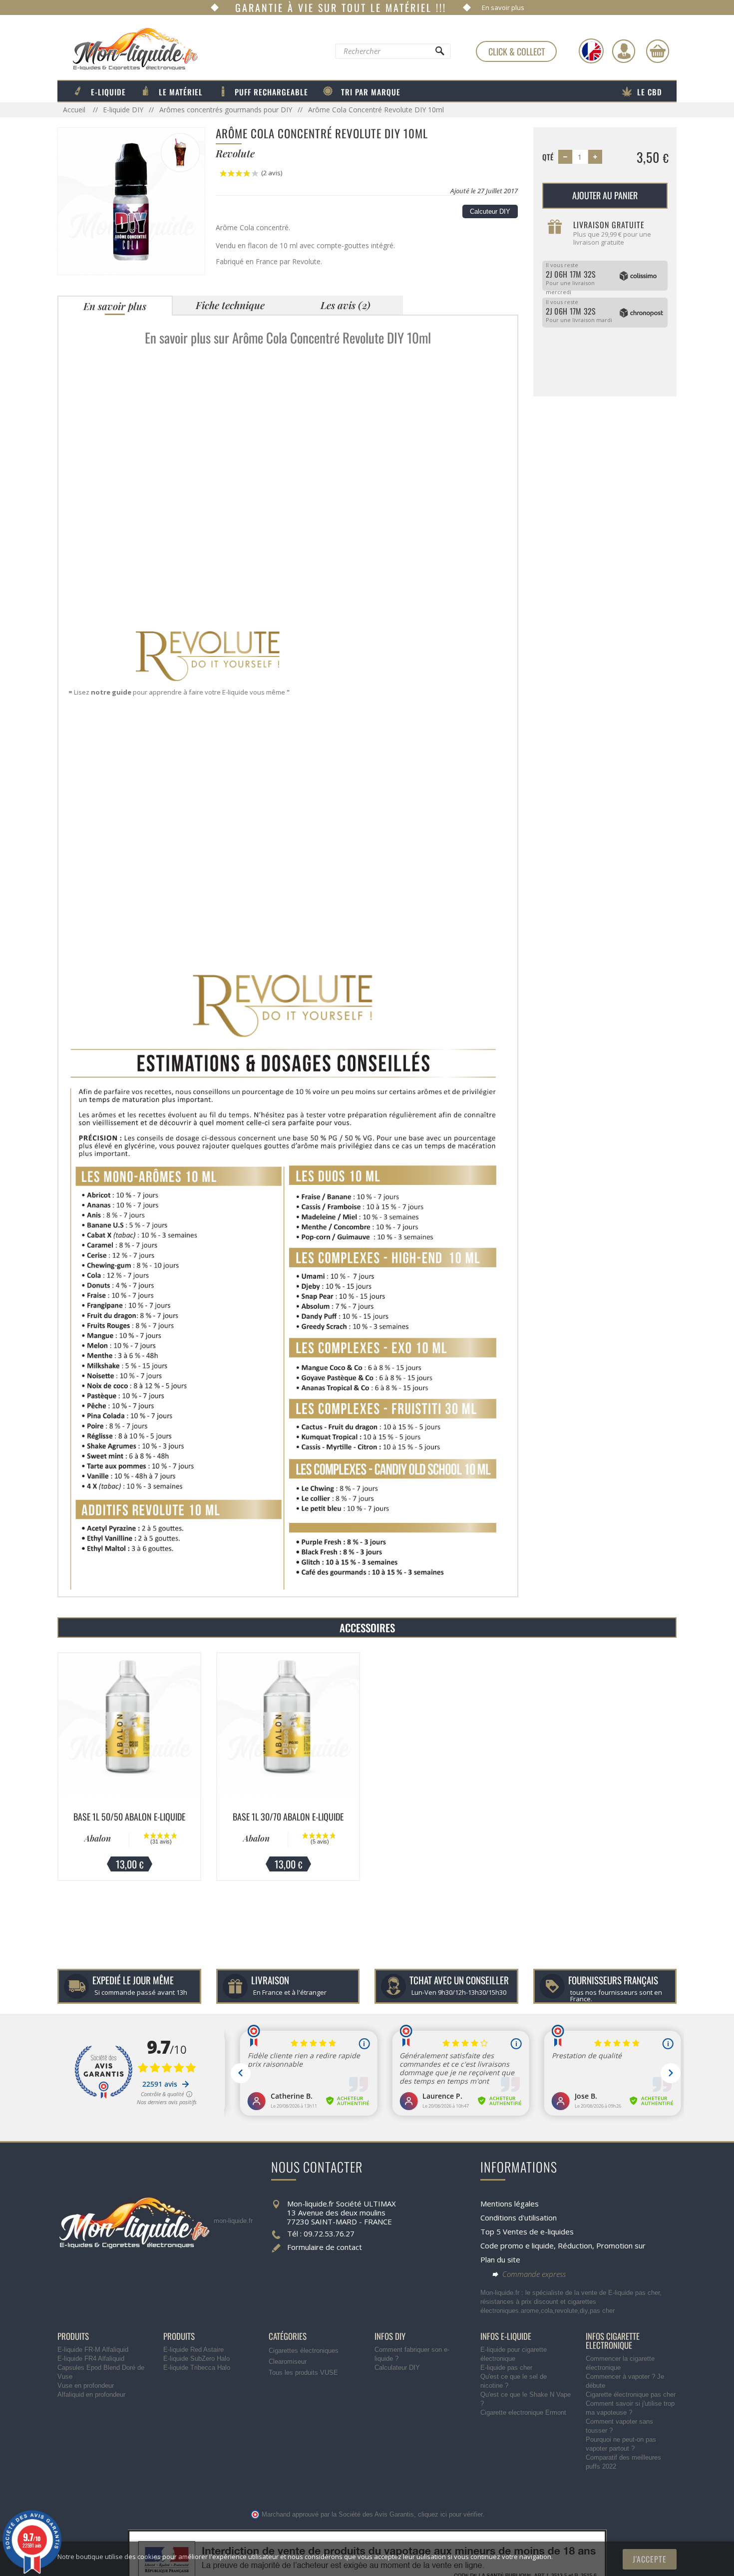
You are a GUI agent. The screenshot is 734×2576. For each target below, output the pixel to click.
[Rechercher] (439, 53)
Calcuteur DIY (490, 211)
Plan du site (500, 2259)
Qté (548, 157)
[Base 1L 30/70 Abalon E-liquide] (288, 1724)
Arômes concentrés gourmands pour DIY (226, 110)
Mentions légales (510, 2204)
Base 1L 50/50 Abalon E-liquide (129, 1817)
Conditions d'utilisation (519, 2217)
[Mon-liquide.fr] (128, 48)
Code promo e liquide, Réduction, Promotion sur (563, 2245)
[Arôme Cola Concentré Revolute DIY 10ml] (131, 200)
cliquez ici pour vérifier (450, 2515)
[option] (129, 1767)
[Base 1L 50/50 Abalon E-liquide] (129, 1724)
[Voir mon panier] (658, 51)
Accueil (75, 110)
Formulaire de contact (325, 2247)
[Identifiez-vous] (624, 51)
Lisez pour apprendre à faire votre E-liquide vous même (180, 692)
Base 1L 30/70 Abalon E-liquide (288, 1817)
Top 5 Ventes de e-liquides (527, 2231)
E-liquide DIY (123, 110)
